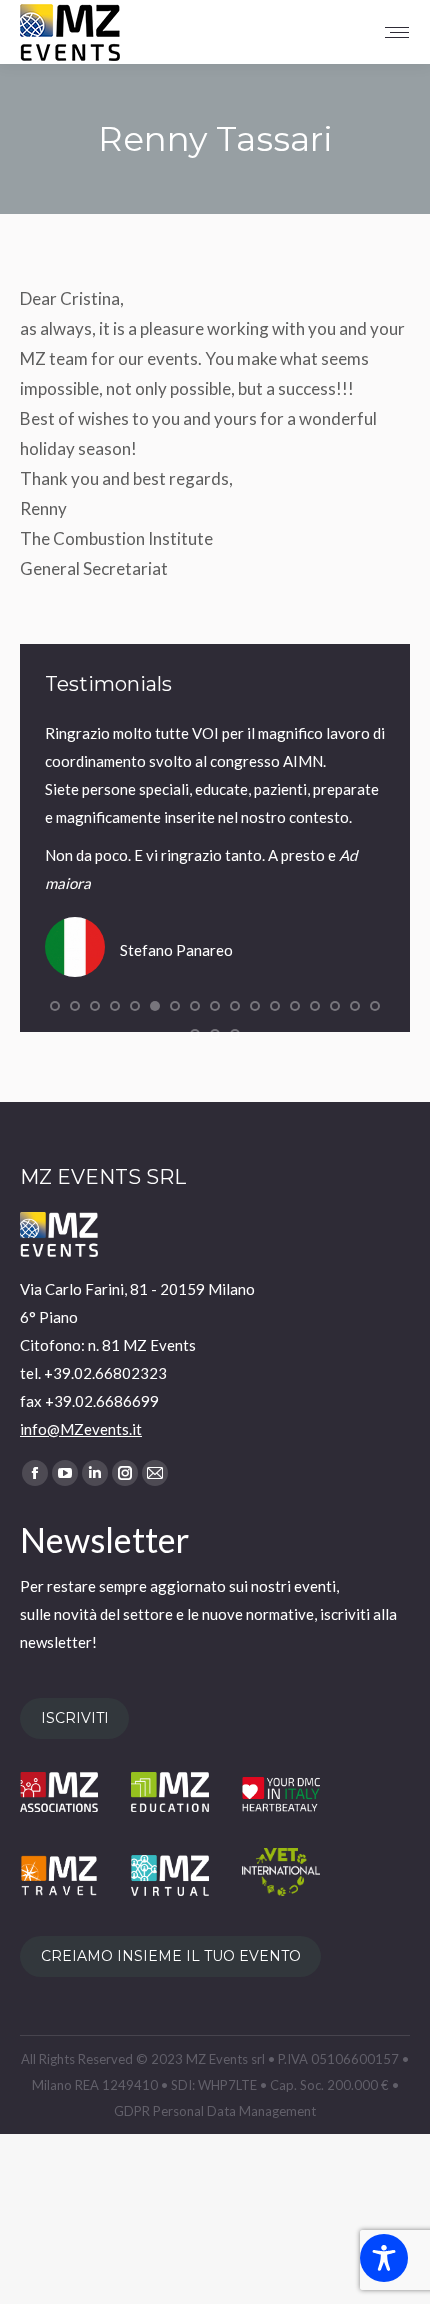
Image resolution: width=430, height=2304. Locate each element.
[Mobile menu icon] (397, 32)
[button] (55, 1006)
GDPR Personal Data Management (215, 2111)
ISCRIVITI (75, 1719)
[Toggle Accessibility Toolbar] (384, 2258)
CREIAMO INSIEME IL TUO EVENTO (171, 1957)
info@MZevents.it (81, 1429)
